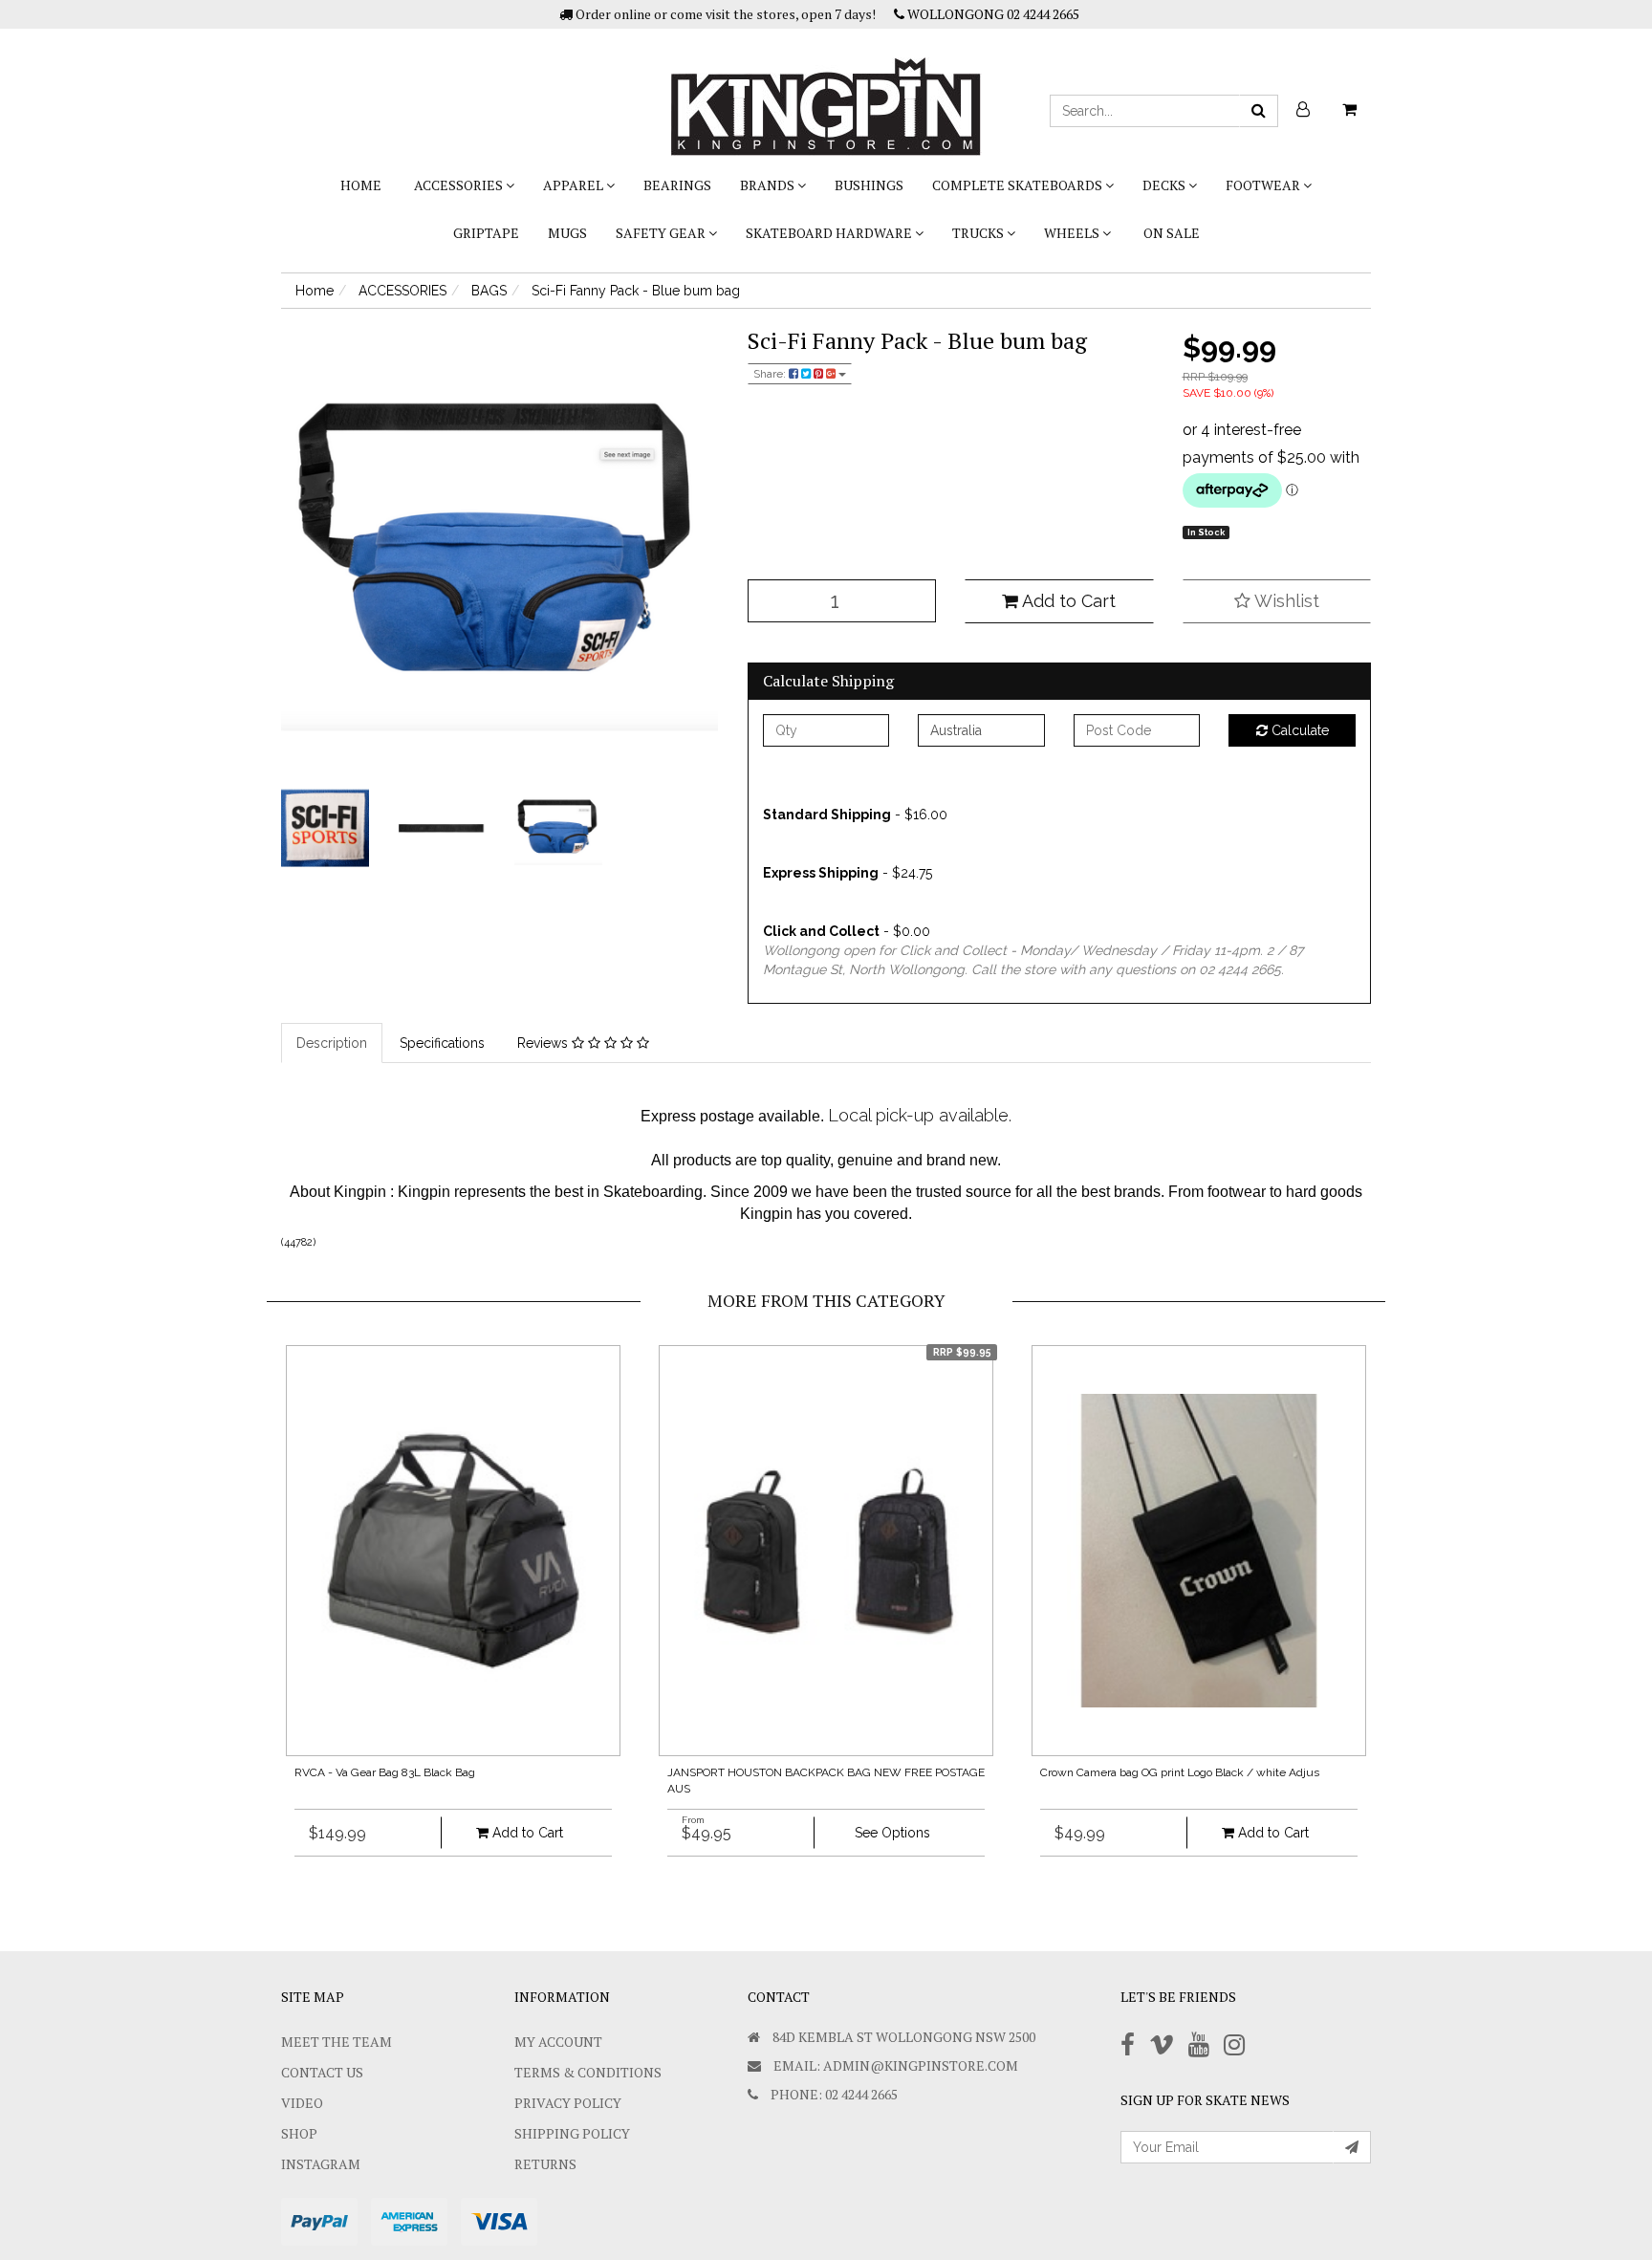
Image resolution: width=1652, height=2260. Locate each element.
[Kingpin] (826, 91)
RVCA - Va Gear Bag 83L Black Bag (385, 1772)
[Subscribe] (1352, 2147)
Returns (545, 2164)
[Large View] (325, 829)
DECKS (1165, 185)
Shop (299, 2133)
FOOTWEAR (1264, 185)
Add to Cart (1067, 601)
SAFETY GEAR (662, 233)
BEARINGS (677, 185)
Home (361, 185)
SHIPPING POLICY (572, 2133)
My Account (558, 2042)
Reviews (544, 1043)
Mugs (567, 233)
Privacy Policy (568, 2103)
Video (302, 2103)
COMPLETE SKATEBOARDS (1019, 185)
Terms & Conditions (588, 2072)
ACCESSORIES (460, 185)
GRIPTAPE (486, 233)
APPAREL (575, 185)
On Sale (1172, 233)
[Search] (1259, 111)
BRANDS (769, 185)
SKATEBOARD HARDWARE (830, 233)
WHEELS (1073, 233)
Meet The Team (337, 2042)
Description (332, 1043)
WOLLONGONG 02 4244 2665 (992, 14)
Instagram (321, 2164)
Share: (771, 374)
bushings (869, 185)
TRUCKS (979, 233)
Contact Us (322, 2072)
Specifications (442, 1043)
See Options (892, 1833)
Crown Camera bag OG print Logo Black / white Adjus (1180, 1772)
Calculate (1298, 730)
